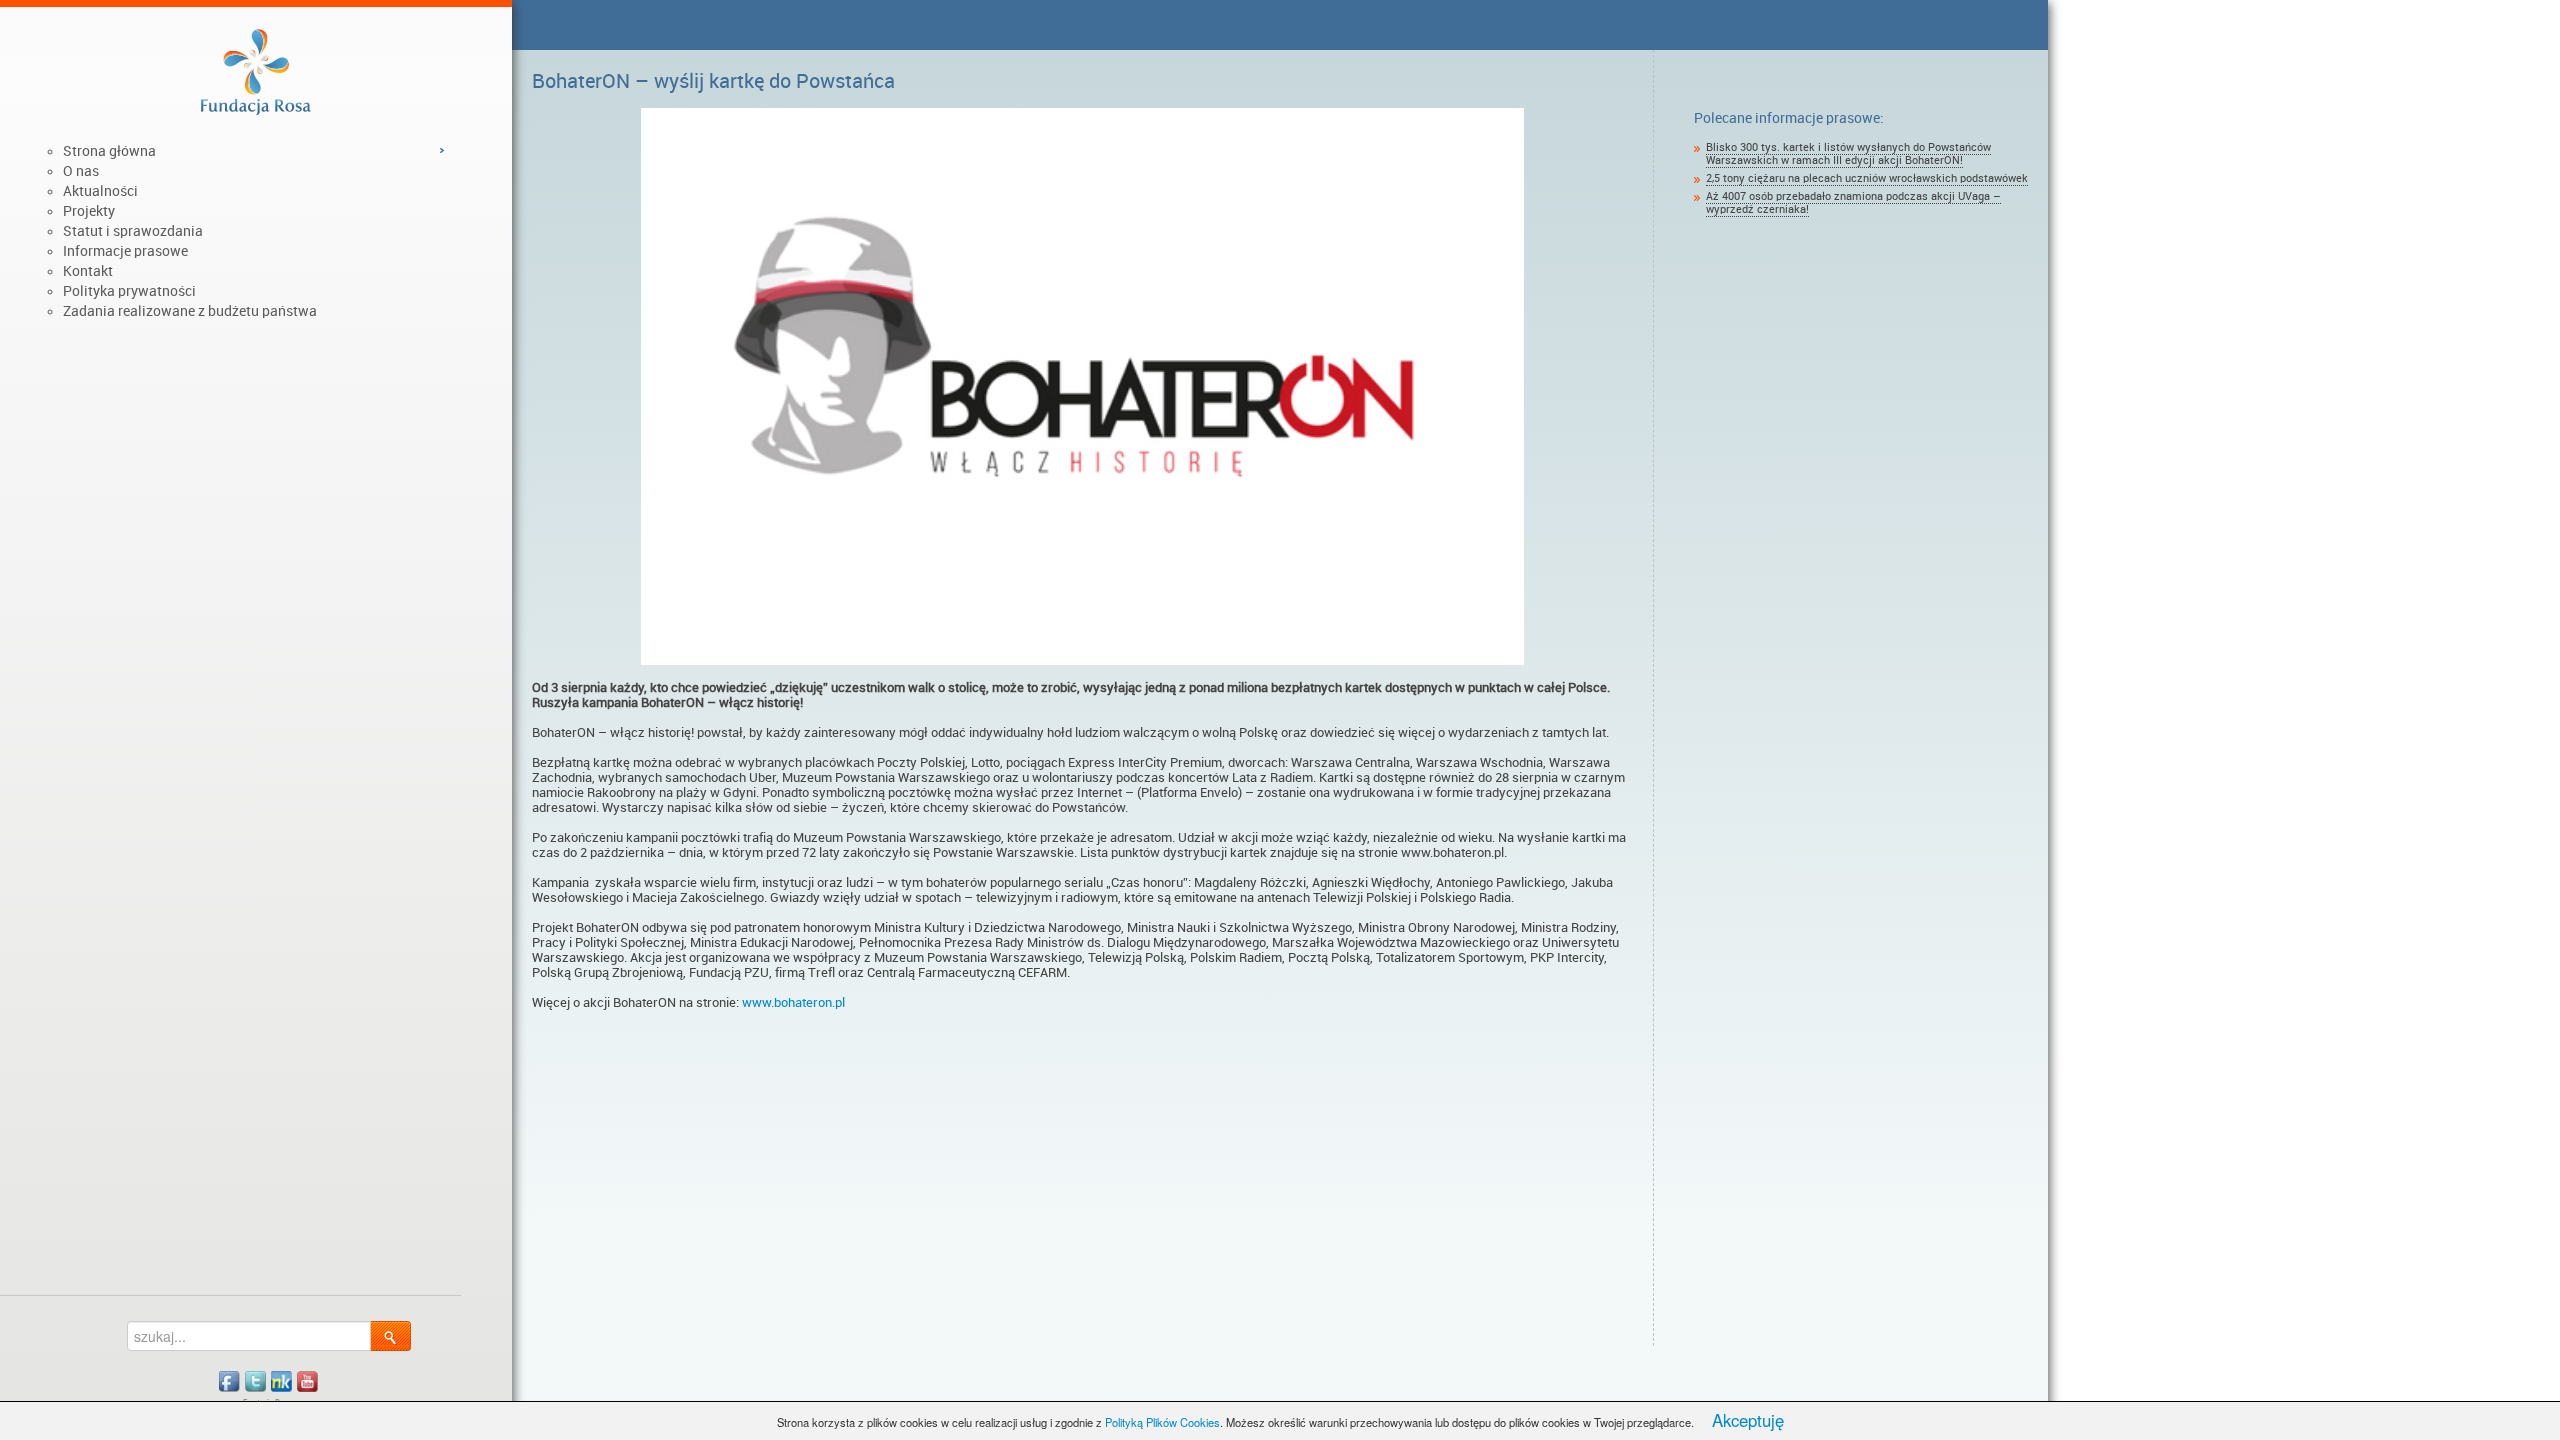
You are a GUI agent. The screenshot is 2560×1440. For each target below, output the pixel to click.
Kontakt (88, 271)
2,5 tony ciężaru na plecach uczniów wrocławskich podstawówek (1867, 178)
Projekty (89, 211)
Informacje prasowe (125, 251)
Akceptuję (1748, 1420)
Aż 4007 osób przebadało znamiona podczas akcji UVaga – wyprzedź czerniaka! (1853, 203)
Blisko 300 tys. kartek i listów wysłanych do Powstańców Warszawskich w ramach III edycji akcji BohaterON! (1848, 154)
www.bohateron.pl (795, 1002)
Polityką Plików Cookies (1162, 1422)
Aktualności (100, 191)
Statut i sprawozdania (133, 231)
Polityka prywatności (129, 291)
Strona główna (109, 151)
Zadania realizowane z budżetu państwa (190, 311)
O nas (81, 171)
